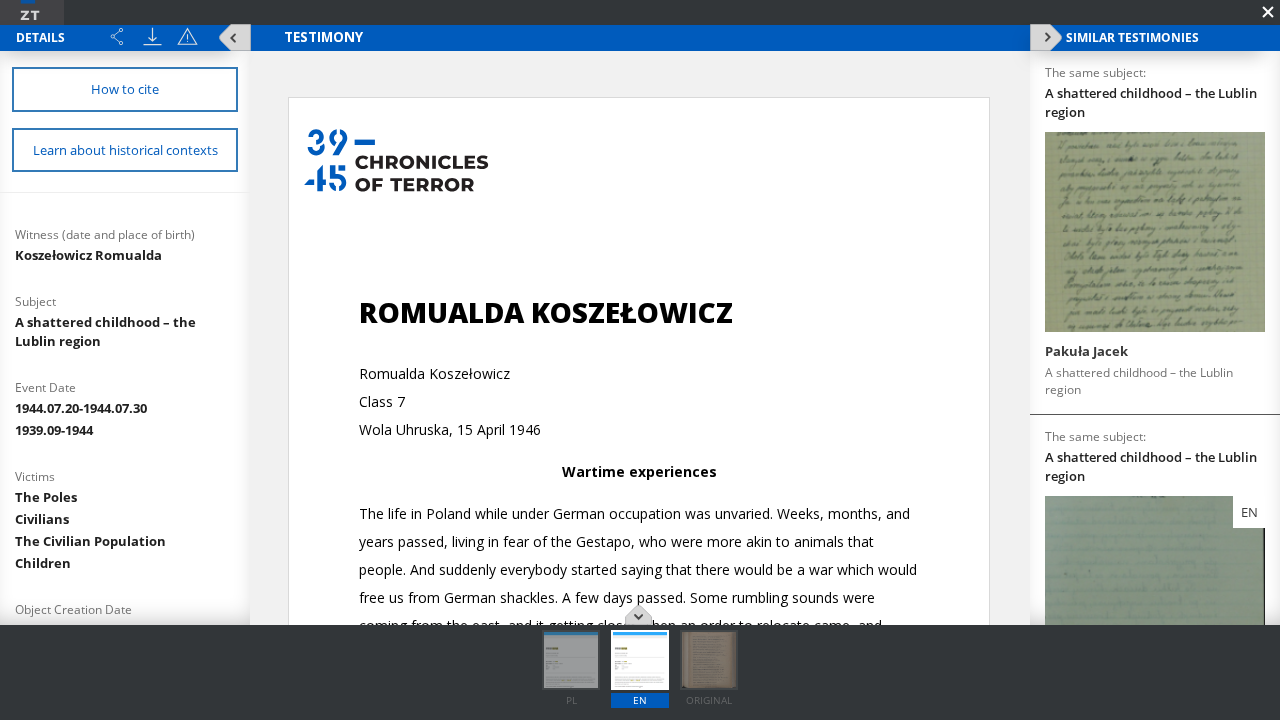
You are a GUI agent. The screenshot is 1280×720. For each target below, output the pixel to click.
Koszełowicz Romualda (88, 255)
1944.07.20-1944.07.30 (81, 408)
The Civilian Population (90, 541)
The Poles (46, 497)
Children (43, 563)
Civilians (42, 519)
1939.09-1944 (54, 430)
